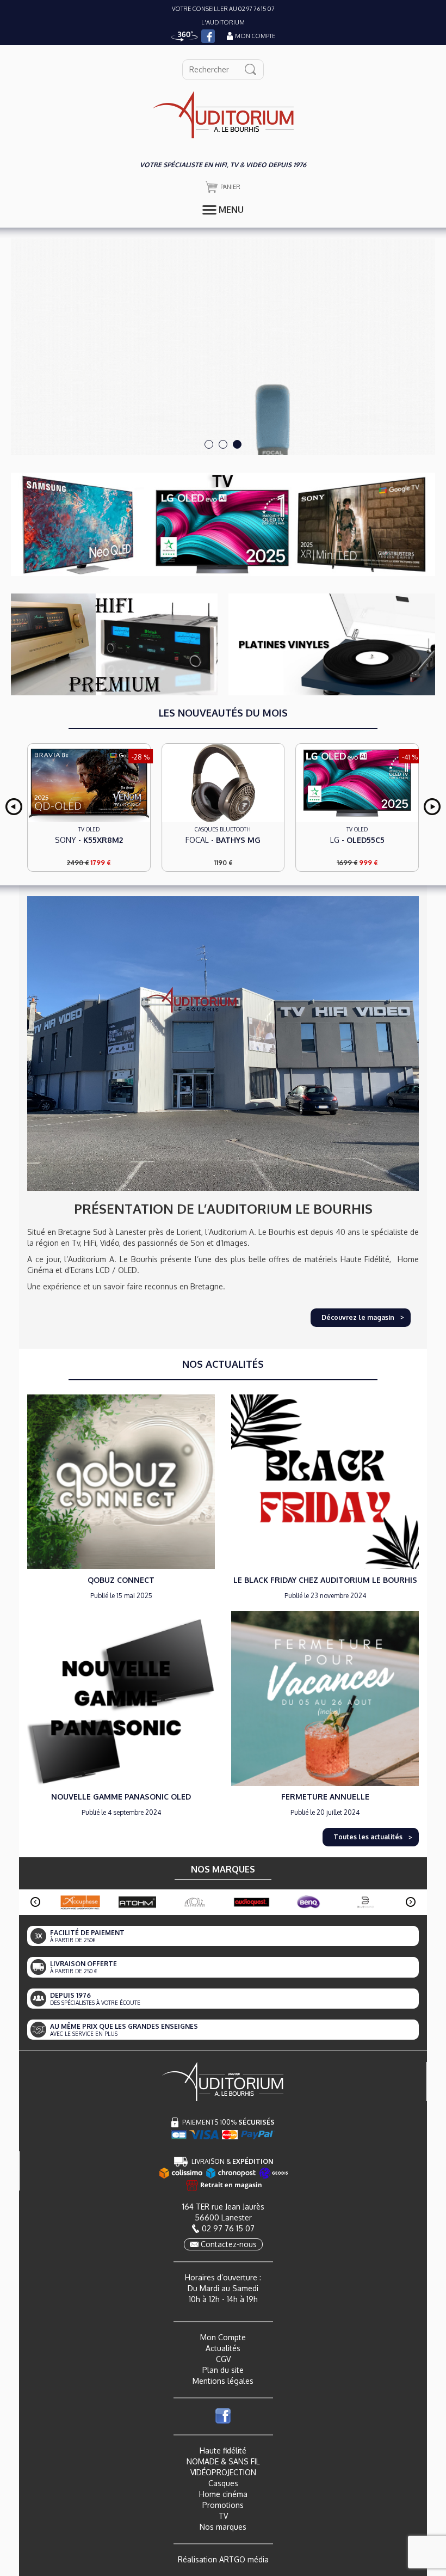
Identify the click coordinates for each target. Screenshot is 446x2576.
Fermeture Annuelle (325, 1797)
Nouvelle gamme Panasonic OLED (121, 1797)
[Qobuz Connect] (121, 1481)
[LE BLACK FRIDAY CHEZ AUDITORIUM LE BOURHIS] (325, 1481)
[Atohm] (137, 1902)
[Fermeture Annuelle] (325, 1698)
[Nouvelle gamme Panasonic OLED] (121, 1698)
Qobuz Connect (121, 1580)
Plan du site (223, 2370)
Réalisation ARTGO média (223, 2559)
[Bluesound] (366, 1902)
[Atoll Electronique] (194, 1902)
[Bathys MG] (89, 783)
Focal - (89, 840)
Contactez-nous (229, 2244)
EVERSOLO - (357, 843)
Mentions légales (223, 2381)
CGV (223, 2359)
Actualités (223, 2348)
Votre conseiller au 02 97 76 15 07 (223, 9)
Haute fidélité (223, 2450)
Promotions (223, 2505)
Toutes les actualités (368, 1837)
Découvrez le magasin (358, 1317)
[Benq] (309, 1902)
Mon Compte (223, 2337)
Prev (14, 807)
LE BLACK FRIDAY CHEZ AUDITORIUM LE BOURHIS (325, 1580)
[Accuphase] (80, 1902)
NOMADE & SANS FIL (223, 2461)
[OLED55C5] (223, 783)
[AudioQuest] (252, 1902)
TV (223, 2516)
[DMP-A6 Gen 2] (357, 785)
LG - (223, 840)
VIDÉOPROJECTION (223, 2472)
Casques (223, 2483)
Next (432, 807)
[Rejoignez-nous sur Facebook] (208, 36)
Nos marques (223, 2527)
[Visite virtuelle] (184, 36)
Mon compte (255, 36)
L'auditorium (223, 22)
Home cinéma (223, 2494)
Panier (230, 187)
